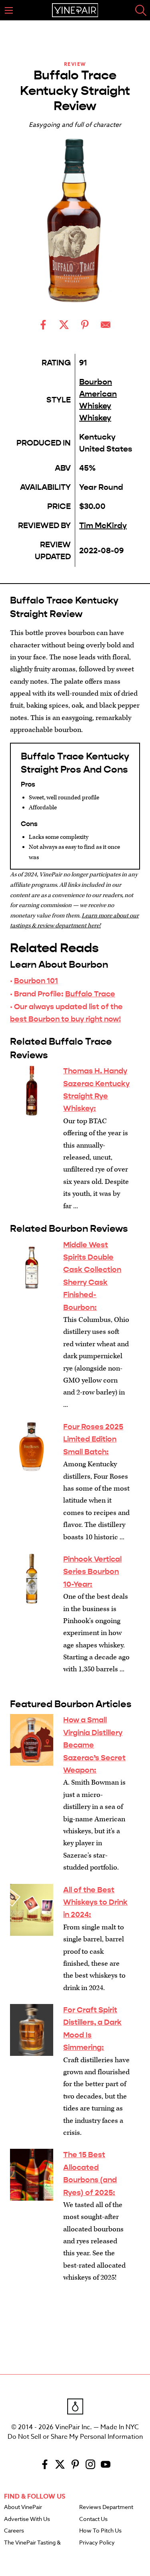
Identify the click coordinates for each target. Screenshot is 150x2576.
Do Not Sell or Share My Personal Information (75, 2437)
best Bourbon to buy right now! (65, 1019)
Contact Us (93, 2519)
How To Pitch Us (100, 2531)
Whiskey (95, 418)
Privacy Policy (97, 2543)
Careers (14, 2531)
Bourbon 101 (36, 981)
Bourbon (96, 382)
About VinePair (23, 2507)
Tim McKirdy (103, 526)
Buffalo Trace (90, 994)
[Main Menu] (9, 10)
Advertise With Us (27, 2519)
